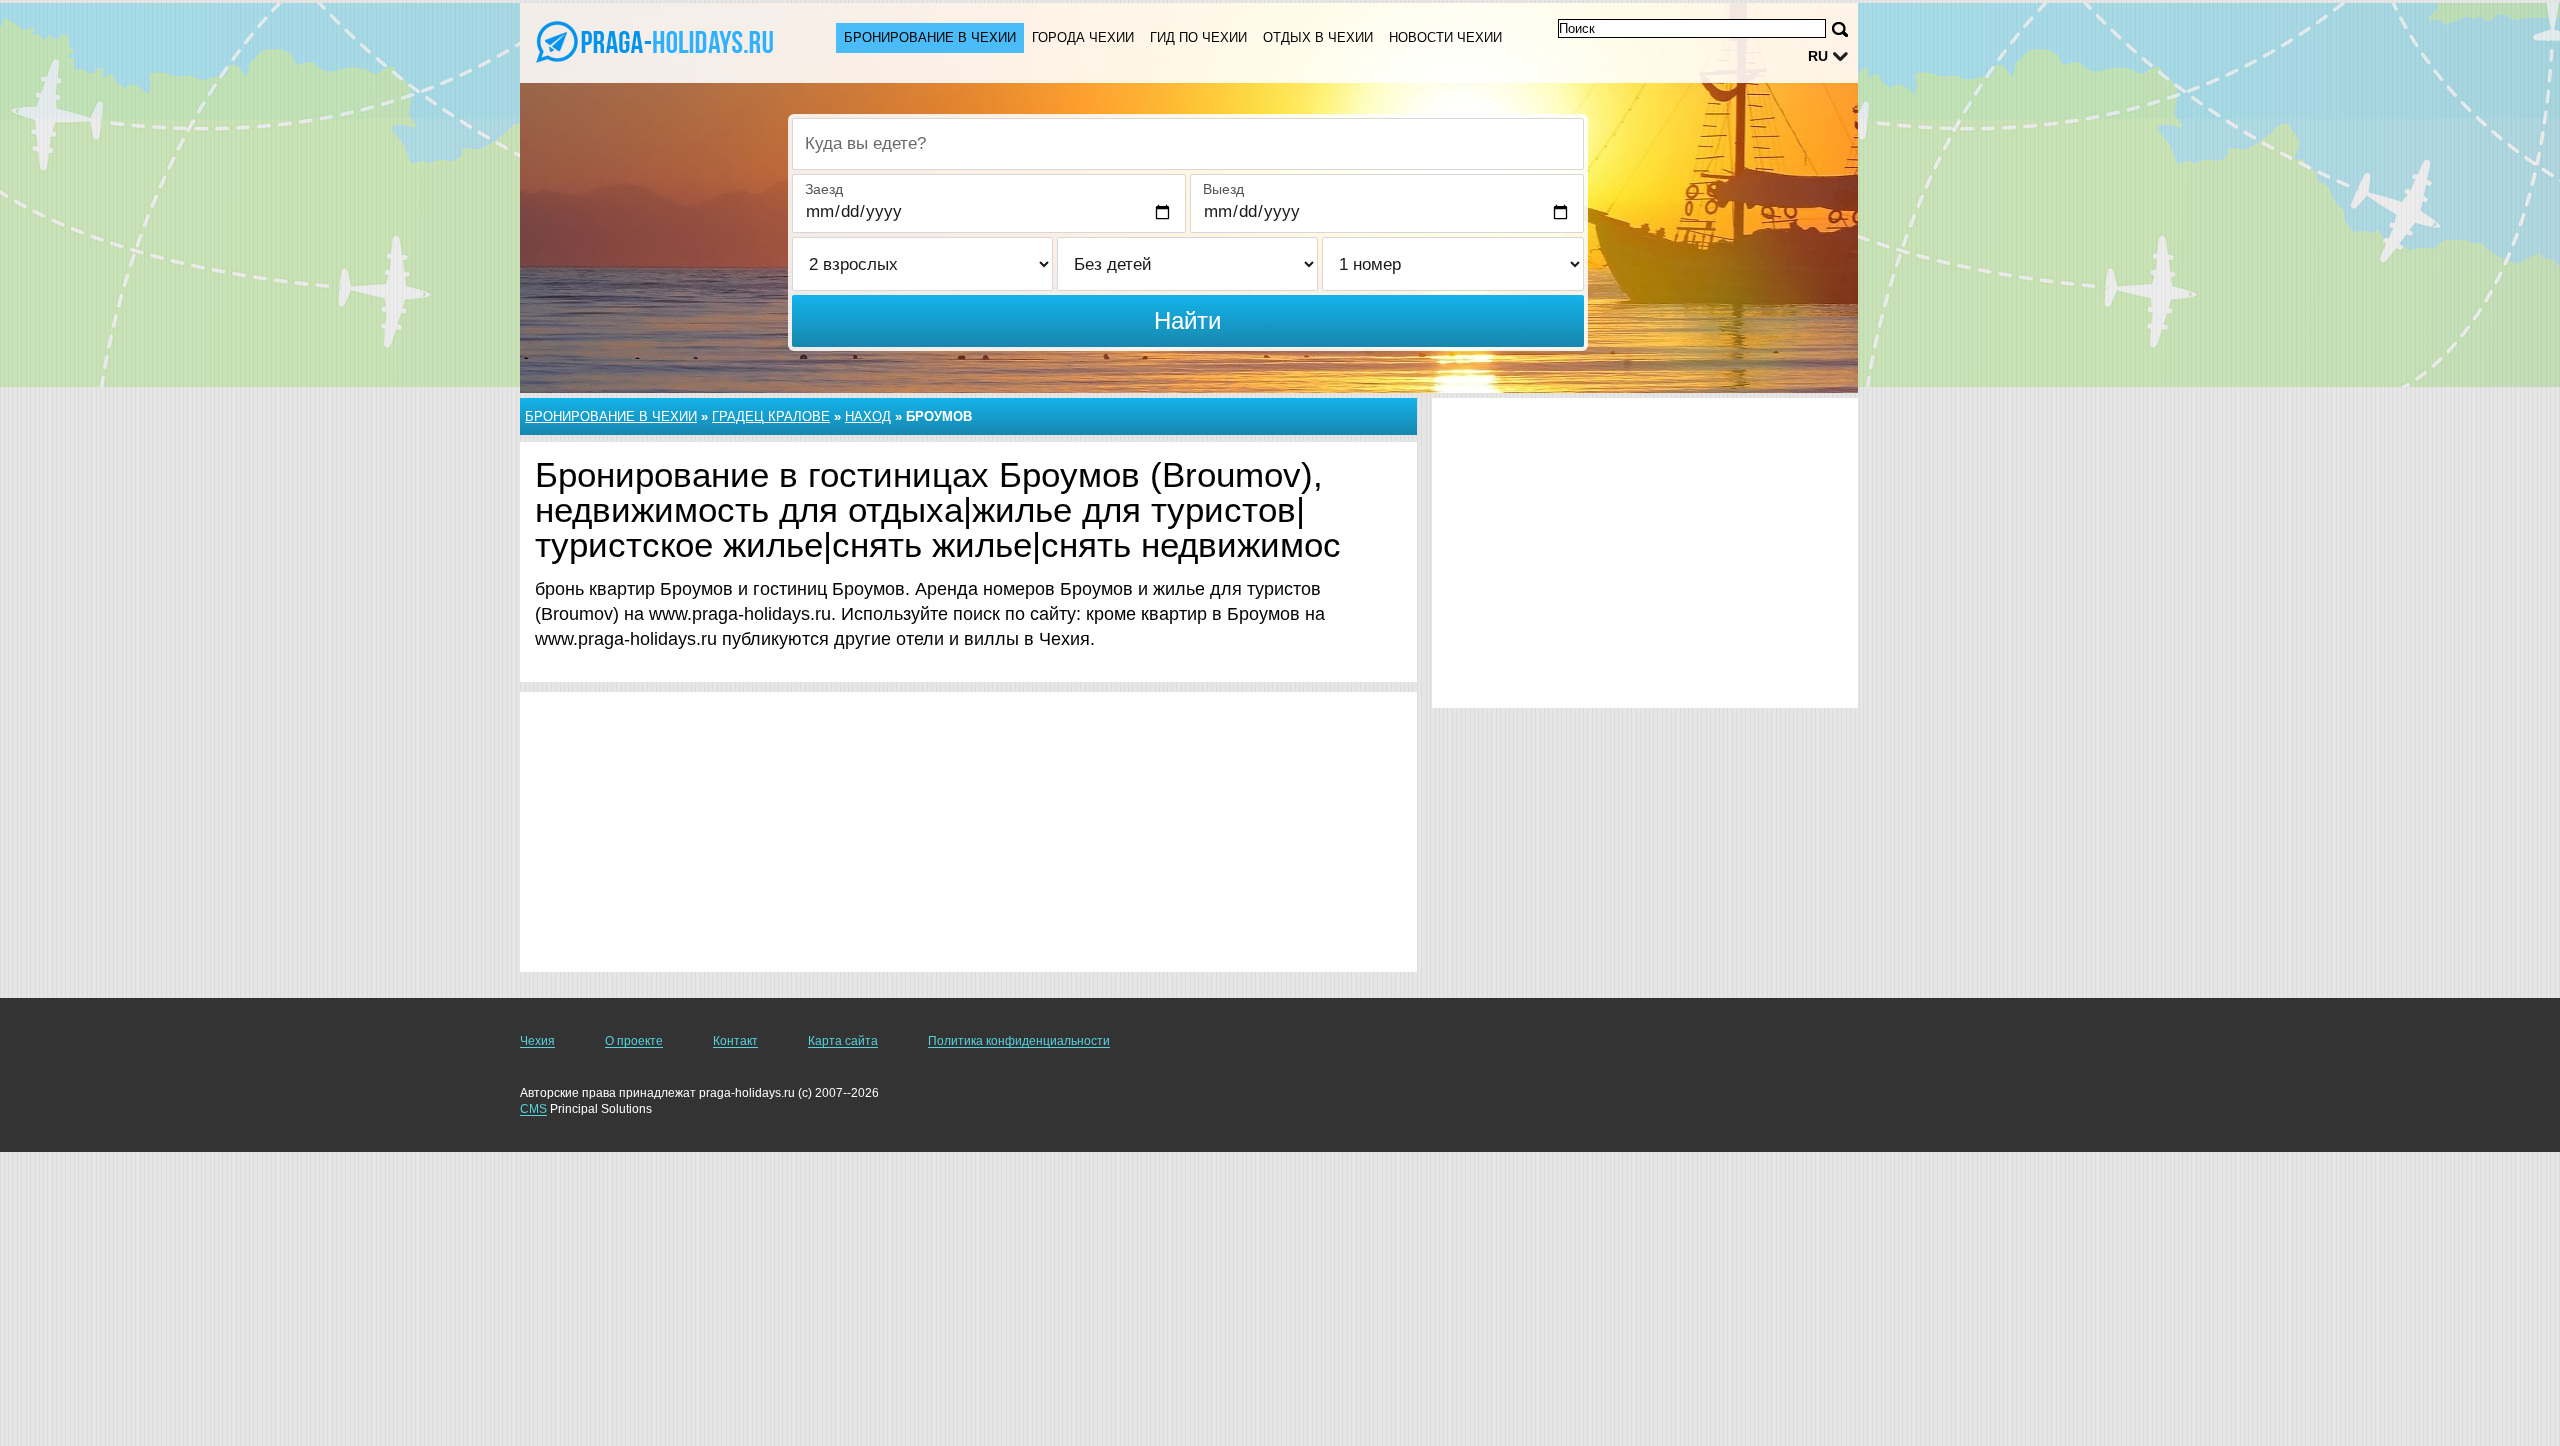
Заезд (824, 189)
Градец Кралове (771, 416)
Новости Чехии (1445, 37)
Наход (868, 416)
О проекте (634, 1041)
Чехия (537, 1041)
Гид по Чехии (1198, 37)
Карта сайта (843, 1041)
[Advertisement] (968, 832)
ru (1818, 56)
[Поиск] (1840, 29)
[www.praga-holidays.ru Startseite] (658, 41)
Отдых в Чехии (1318, 37)
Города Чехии (1083, 37)
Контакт (735, 1041)
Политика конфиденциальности (1019, 1041)
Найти (1187, 320)
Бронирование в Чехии (930, 37)
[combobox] (1188, 144)
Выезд (1223, 189)
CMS (533, 1109)
